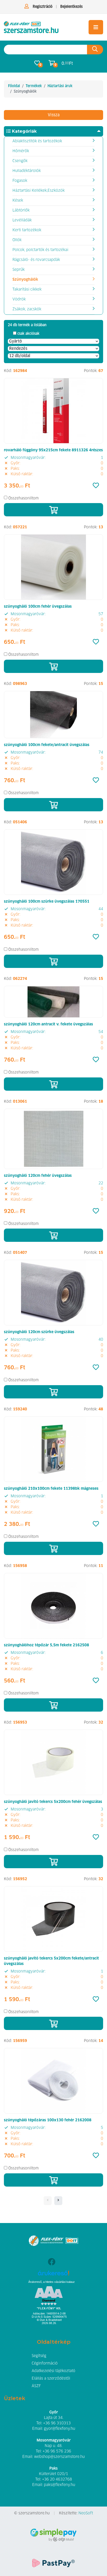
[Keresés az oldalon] (95, 50)
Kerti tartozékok (27, 230)
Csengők (20, 161)
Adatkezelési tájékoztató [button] (53, 2371)
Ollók (17, 240)
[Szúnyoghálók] (31, 27)
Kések (18, 201)
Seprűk (19, 270)
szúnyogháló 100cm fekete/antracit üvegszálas (47, 745)
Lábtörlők (21, 210)
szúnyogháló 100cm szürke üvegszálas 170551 (47, 902)
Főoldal (14, 86)
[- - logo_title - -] (58, 2201)
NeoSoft (86, 2513)
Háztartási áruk (60, 86)
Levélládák (22, 220)
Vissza (54, 115)
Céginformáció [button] (45, 2363)
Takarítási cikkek (27, 290)
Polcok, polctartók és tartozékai (40, 250)
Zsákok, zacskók (27, 309)
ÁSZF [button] (36, 2386)
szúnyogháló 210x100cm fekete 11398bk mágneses (51, 1489)
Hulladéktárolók (27, 171)
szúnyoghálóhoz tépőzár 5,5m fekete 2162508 (46, 1645)
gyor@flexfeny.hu (59, 2429)
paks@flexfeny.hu (59, 2485)
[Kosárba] (53, 510)
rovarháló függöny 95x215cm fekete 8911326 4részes (53, 450)
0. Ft (67, 63)
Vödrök (19, 299)
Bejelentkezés (71, 7)
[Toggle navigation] (96, 27)
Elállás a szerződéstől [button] (51, 2379)
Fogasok (20, 181)
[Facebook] (52, 2262)
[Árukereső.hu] (54, 2275)
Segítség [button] (39, 2356)
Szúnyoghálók (25, 280)
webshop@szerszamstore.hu (59, 2457)
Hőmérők (21, 151)
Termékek (34, 86)
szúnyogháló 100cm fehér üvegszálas (38, 607)
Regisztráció (43, 7)
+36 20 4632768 (57, 2479)
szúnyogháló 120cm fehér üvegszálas (38, 1176)
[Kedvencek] (96, 486)
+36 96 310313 (57, 2423)
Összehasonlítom (24, 498)
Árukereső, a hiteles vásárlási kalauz (52, 2282)
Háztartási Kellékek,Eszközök (39, 191)
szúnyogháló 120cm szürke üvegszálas (39, 1332)
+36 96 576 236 (57, 2451)
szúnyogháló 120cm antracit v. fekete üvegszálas (48, 1024)
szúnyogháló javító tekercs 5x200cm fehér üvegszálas (53, 1802)
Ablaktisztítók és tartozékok (37, 141)
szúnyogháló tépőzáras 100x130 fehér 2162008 (48, 2120)
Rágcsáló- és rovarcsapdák (36, 260)
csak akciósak (28, 334)
